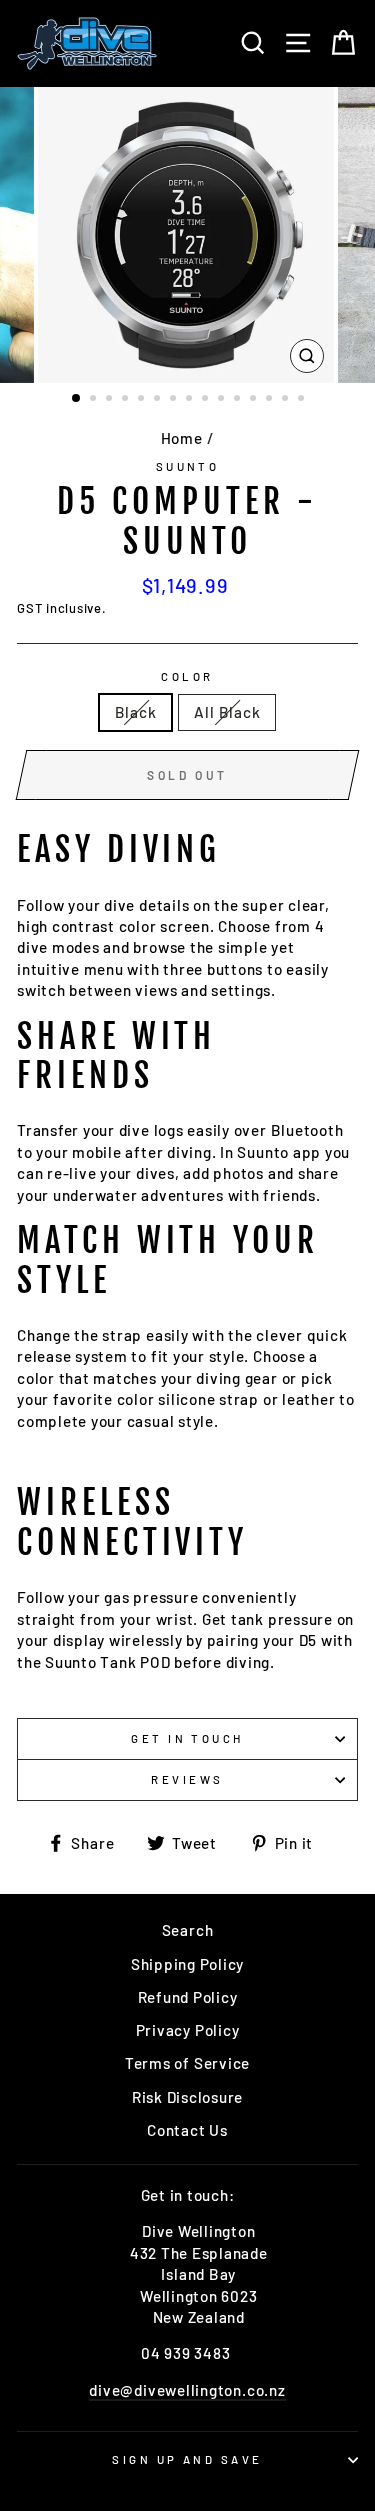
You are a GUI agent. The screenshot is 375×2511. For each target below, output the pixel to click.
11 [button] (239, 400)
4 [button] (127, 400)
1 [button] (77, 399)
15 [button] (303, 400)
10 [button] (223, 400)
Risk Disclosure (187, 2097)
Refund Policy (188, 1997)
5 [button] (143, 400)
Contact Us (187, 2130)
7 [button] (175, 400)
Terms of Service (187, 2063)
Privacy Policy (188, 2030)
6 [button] (159, 400)
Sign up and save (187, 2459)
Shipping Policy (187, 1964)
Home (182, 438)
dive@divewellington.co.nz (187, 2390)
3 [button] (111, 400)
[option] (188, 235)
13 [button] (271, 400)
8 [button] (191, 400)
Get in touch (187, 1738)
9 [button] (207, 400)
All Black (227, 712)
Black (136, 712)
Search (188, 1930)
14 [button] (287, 400)
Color (187, 676)
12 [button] (255, 400)
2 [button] (95, 400)
